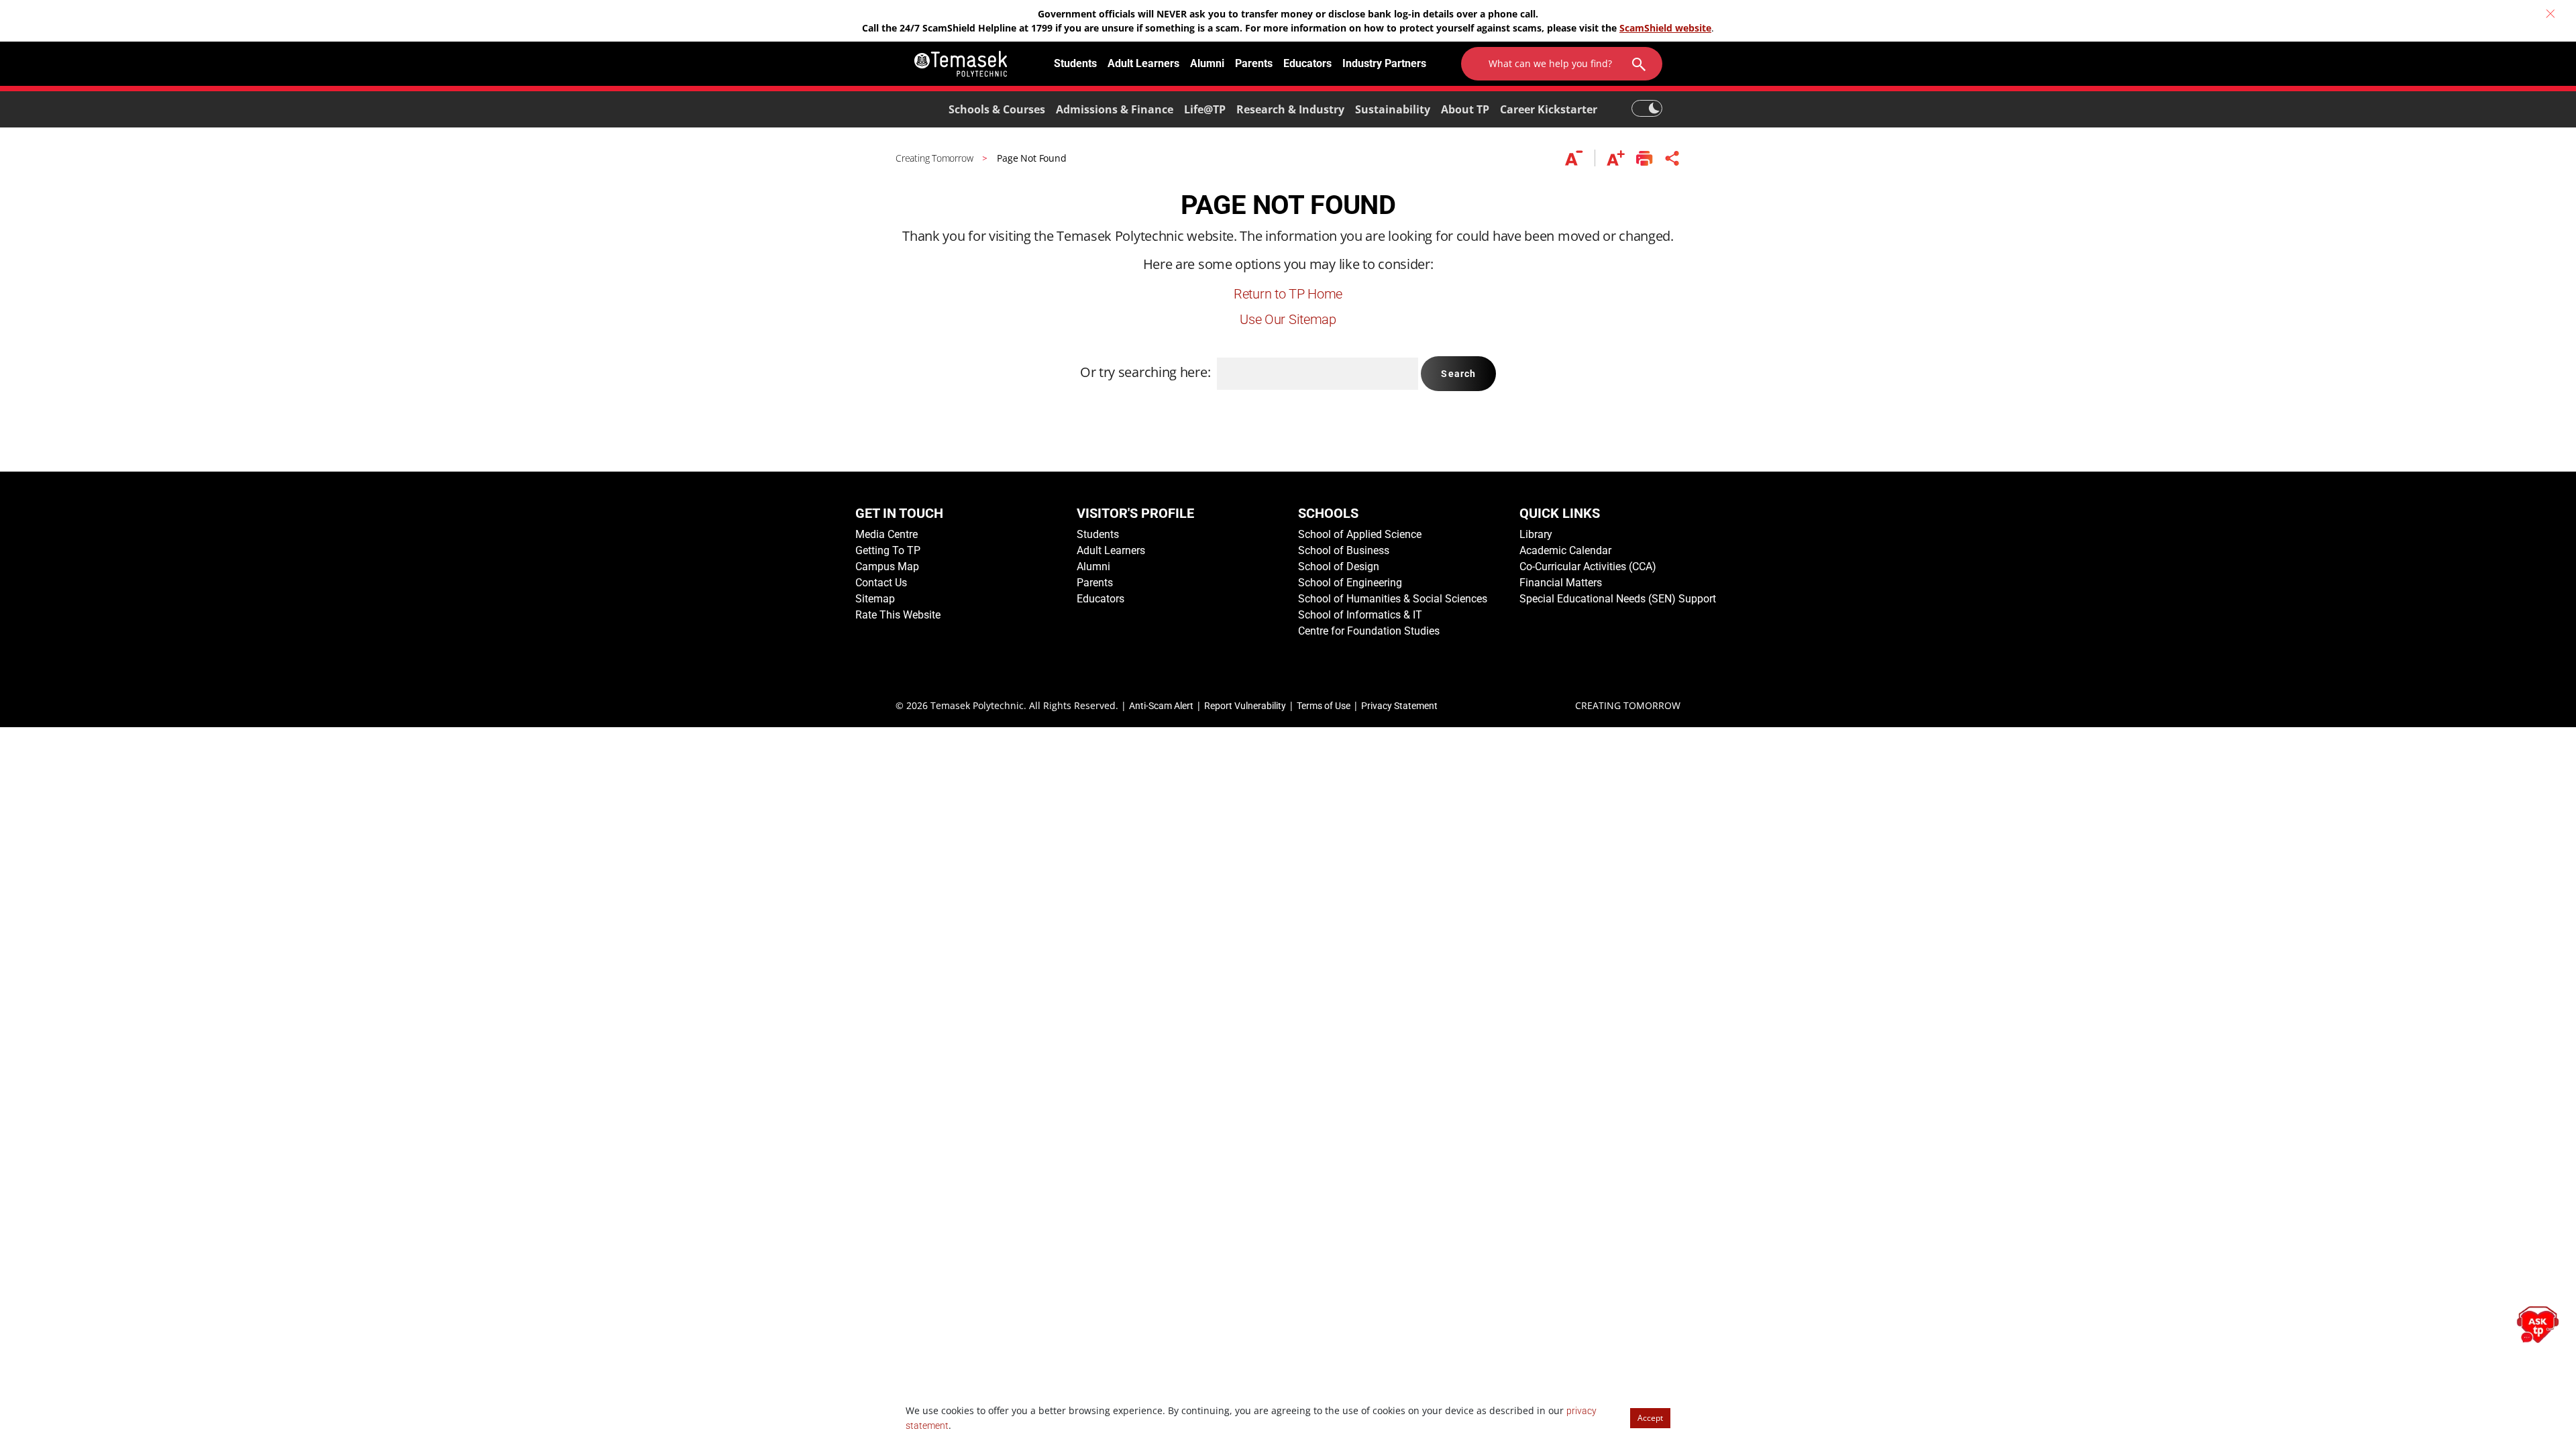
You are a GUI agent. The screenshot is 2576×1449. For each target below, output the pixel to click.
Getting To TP (888, 550)
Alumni (1207, 63)
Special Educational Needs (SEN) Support (1618, 599)
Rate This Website (898, 615)
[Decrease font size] (1580, 158)
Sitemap (875, 599)
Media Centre (887, 534)
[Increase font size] (1616, 158)
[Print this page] (1645, 158)
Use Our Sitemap (1288, 319)
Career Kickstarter (1549, 109)
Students (1075, 63)
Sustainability (1393, 109)
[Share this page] (1672, 158)
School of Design (1339, 567)
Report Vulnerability (1245, 706)
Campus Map (887, 567)
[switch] (1647, 102)
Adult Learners (1143, 63)
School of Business (1344, 550)
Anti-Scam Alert (1161, 706)
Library (1536, 534)
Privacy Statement (1399, 706)
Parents (1254, 63)
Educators (1307, 63)
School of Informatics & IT (1360, 615)
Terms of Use (1324, 706)
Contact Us (881, 583)
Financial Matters (1561, 583)
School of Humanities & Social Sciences (1393, 599)
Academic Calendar (1565, 550)
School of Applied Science (1360, 534)
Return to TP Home (1288, 294)
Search (1458, 374)
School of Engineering (1350, 583)
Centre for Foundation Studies (1369, 631)
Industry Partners (1384, 63)
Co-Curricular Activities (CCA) (1588, 567)
